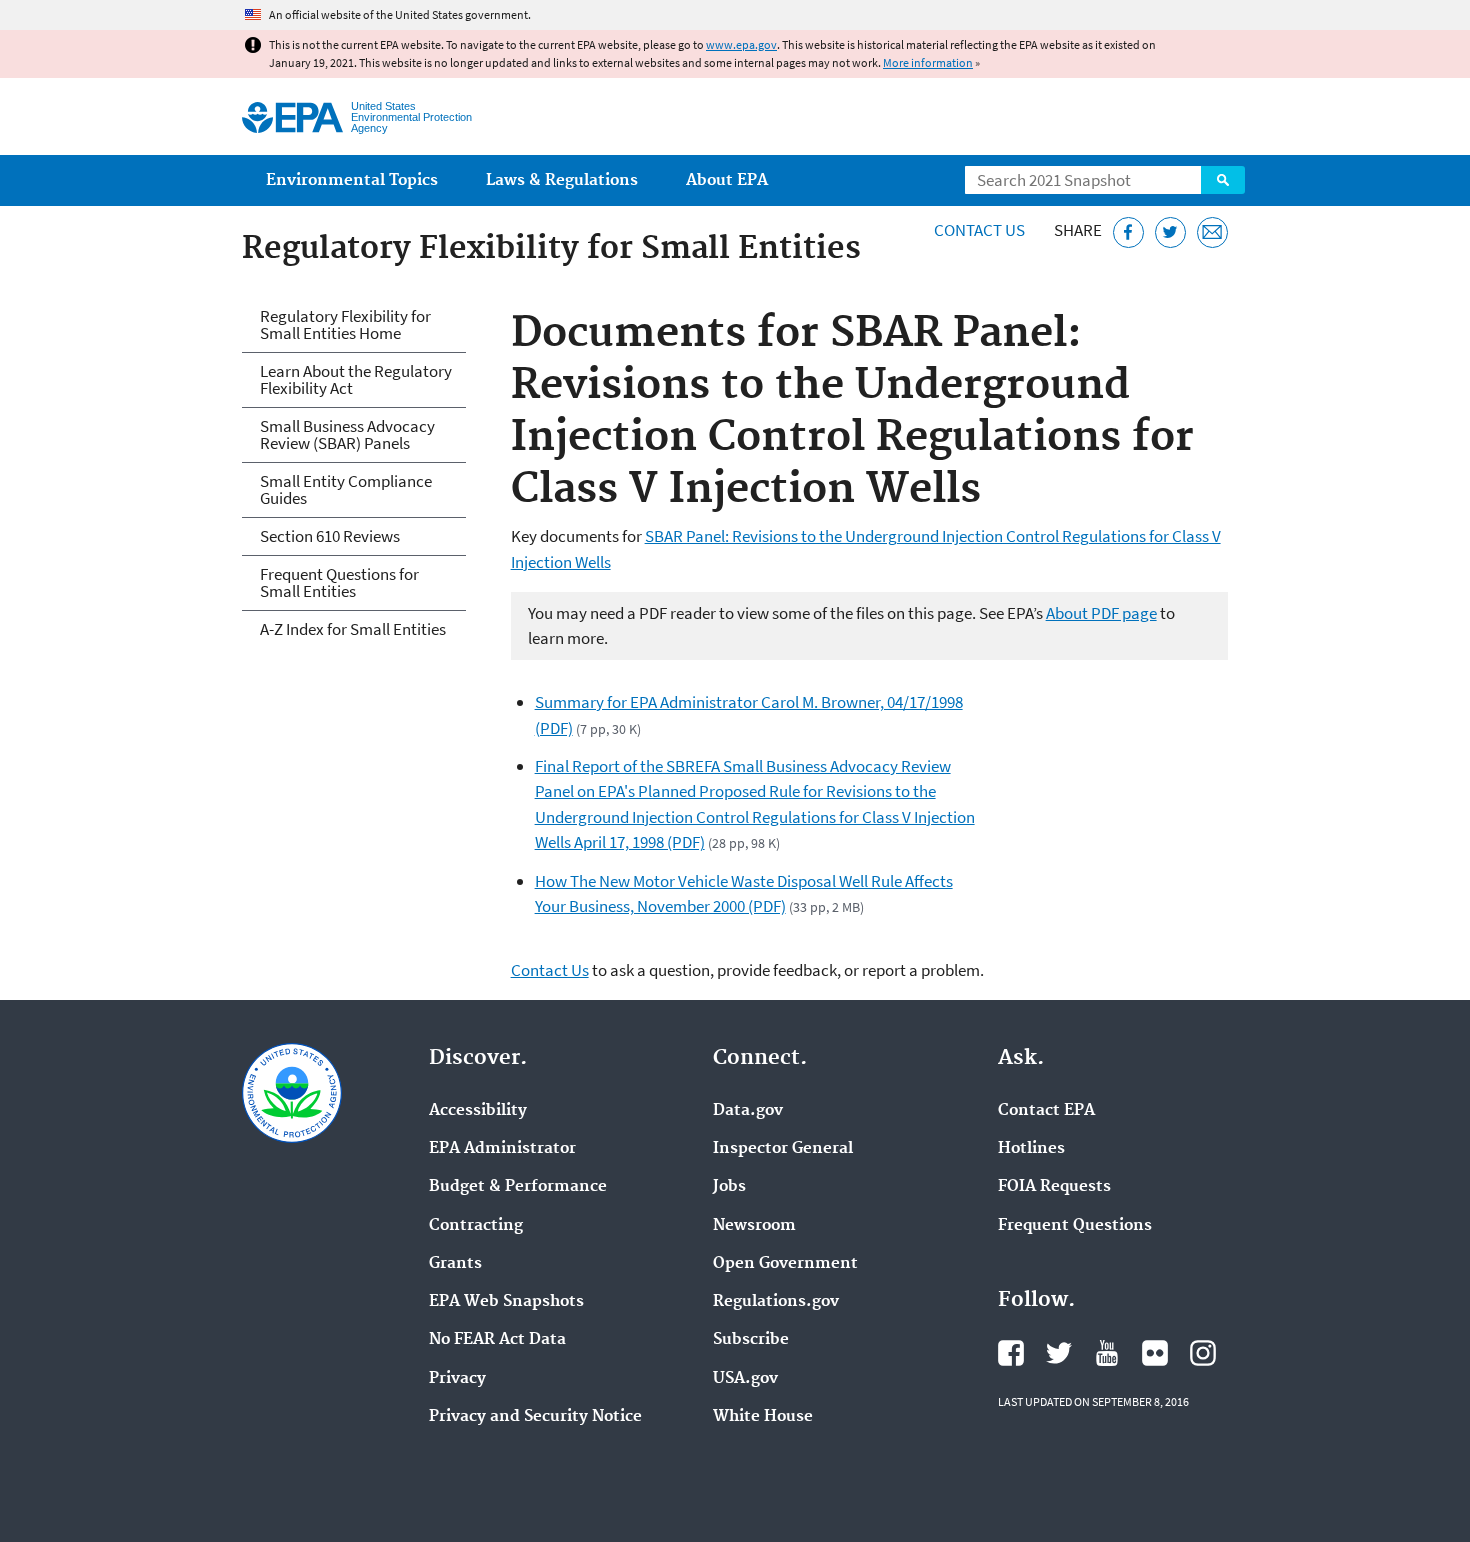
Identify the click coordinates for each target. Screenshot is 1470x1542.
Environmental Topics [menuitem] (352, 180)
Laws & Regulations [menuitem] (562, 180)
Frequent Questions (1075, 1226)
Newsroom (754, 1226)
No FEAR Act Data (497, 1340)
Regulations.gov (776, 1302)
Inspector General (783, 1149)
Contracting (476, 1226)
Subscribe (751, 1340)
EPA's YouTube (1107, 1353)
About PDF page (1101, 613)
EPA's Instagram (1203, 1353)
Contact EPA (1046, 1111)
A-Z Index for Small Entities (353, 629)
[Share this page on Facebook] (1128, 232)
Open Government (785, 1264)
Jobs (729, 1187)
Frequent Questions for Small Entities (339, 582)
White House (763, 1417)
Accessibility (478, 1111)
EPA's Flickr (1155, 1353)
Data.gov (748, 1111)
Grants (455, 1264)
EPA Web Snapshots (506, 1302)
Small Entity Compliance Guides (346, 489)
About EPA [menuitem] (727, 180)
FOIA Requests (1054, 1187)
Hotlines (1031, 1149)
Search (1223, 180)
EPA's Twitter (1059, 1353)
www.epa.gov (741, 44)
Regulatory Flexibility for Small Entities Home (345, 324)
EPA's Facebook (1011, 1353)
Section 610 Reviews (330, 536)
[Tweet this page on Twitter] (1170, 232)
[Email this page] (1212, 232)
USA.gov (745, 1379)
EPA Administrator (502, 1149)
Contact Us (979, 230)
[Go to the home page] (292, 117)
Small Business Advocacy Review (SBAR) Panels (347, 434)
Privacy (457, 1379)
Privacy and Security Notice (535, 1417)
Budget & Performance (518, 1187)
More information (928, 62)
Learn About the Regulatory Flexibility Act (356, 379)
